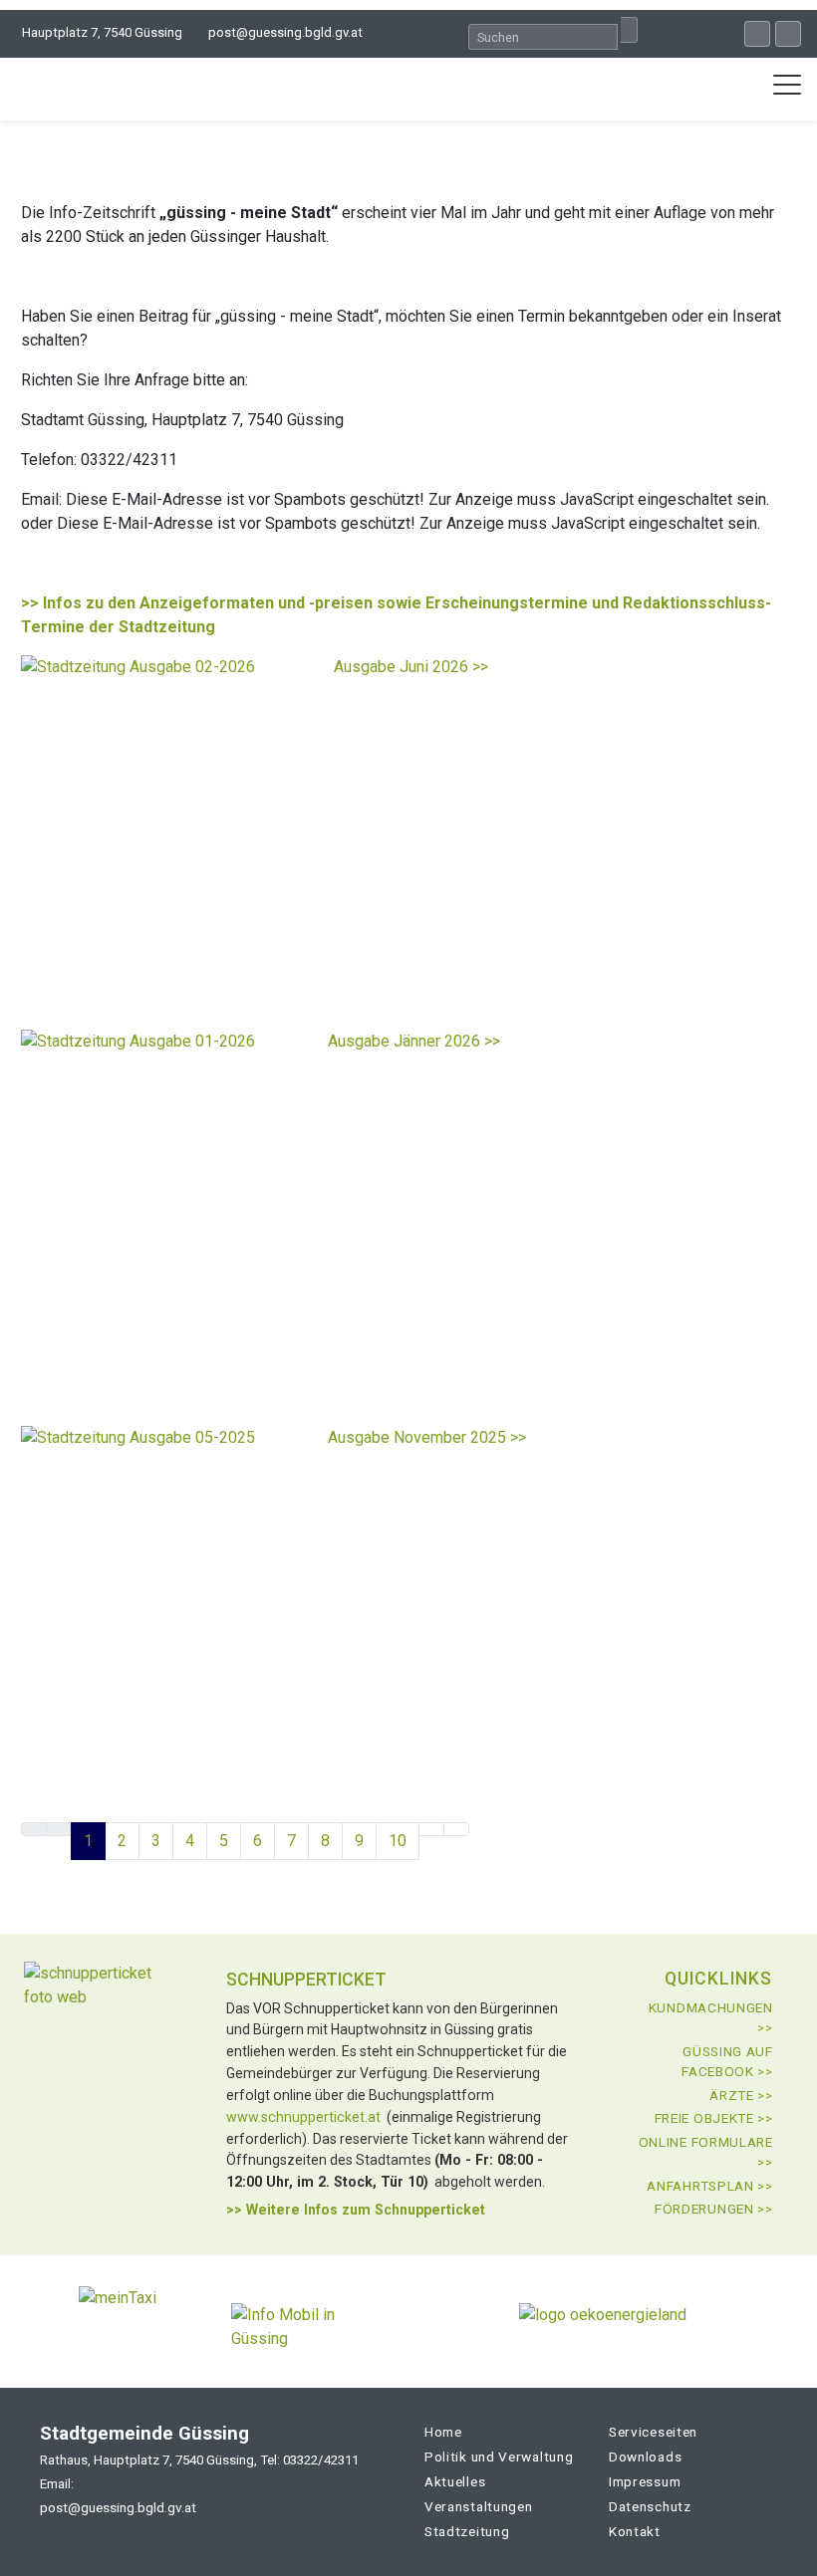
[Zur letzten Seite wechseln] (456, 1829)
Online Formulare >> (706, 2152)
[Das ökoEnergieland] (603, 2322)
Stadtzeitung (467, 2531)
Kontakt (635, 2531)
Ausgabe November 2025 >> (427, 1437)
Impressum (645, 2481)
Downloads (645, 2457)
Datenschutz (650, 2506)
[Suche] (629, 30)
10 (398, 1841)
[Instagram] (788, 34)
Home (443, 2432)
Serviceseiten (653, 2432)
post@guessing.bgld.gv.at (285, 32)
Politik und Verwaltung (499, 2457)
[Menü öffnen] (787, 85)
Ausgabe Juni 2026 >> (411, 667)
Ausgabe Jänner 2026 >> (414, 1041)
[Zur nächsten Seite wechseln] (431, 1829)
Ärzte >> (741, 2095)
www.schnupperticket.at (303, 2117)
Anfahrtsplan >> (710, 2186)
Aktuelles (455, 2481)
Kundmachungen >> (711, 2017)
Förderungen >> (714, 2209)
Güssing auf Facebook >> (727, 2061)
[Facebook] (757, 34)
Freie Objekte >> (714, 2118)
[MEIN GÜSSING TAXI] (118, 2322)
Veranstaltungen (479, 2506)
